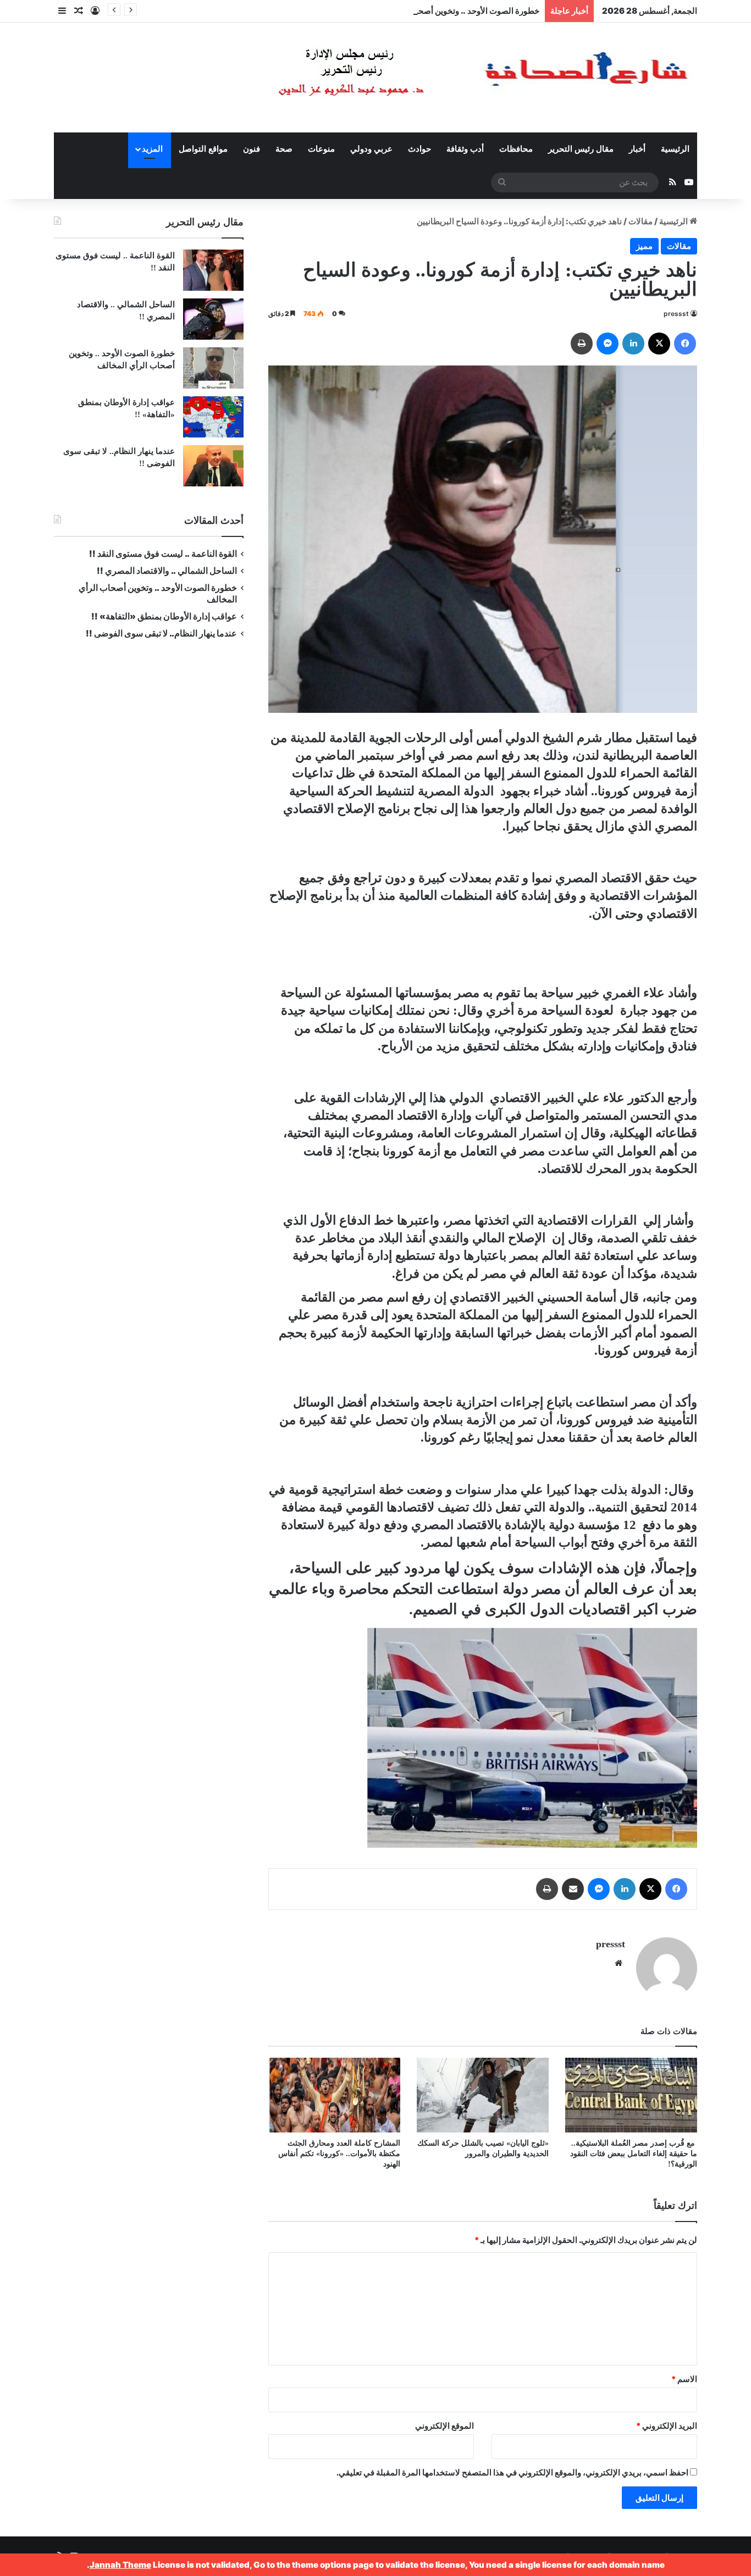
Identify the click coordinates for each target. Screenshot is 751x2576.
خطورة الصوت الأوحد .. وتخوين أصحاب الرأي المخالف (447, 11)
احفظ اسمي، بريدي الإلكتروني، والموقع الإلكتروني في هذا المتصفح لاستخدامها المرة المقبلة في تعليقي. (512, 2472)
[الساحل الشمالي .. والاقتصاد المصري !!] (213, 319)
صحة (284, 149)
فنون (252, 149)
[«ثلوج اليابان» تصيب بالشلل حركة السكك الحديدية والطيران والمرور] (483, 2095)
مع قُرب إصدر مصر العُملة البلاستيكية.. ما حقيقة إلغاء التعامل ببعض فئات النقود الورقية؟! (634, 2154)
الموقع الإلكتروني (444, 2426)
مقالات (640, 221)
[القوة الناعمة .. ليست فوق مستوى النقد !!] (213, 270)
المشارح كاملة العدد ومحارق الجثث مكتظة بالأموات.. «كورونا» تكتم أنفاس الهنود (339, 2154)
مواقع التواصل (203, 149)
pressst (676, 314)
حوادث (419, 149)
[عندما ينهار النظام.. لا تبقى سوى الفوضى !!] (213, 466)
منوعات (321, 149)
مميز (644, 246)
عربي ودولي (371, 149)
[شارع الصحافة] (450, 77)
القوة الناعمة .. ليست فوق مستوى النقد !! (163, 554)
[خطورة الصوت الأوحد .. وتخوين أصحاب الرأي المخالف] (213, 368)
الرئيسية (675, 149)
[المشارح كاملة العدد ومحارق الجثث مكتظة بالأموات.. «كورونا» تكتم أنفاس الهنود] (334, 2095)
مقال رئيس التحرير (581, 149)
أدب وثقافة (465, 149)
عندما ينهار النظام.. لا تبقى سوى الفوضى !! (161, 633)
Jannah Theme (120, 2565)
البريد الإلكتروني (667, 2426)
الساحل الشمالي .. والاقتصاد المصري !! (167, 571)
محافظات (516, 149)
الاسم (684, 2379)
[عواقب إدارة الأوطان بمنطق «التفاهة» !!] (213, 417)
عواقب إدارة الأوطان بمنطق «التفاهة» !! (163, 616)
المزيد (152, 149)
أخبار (637, 149)
